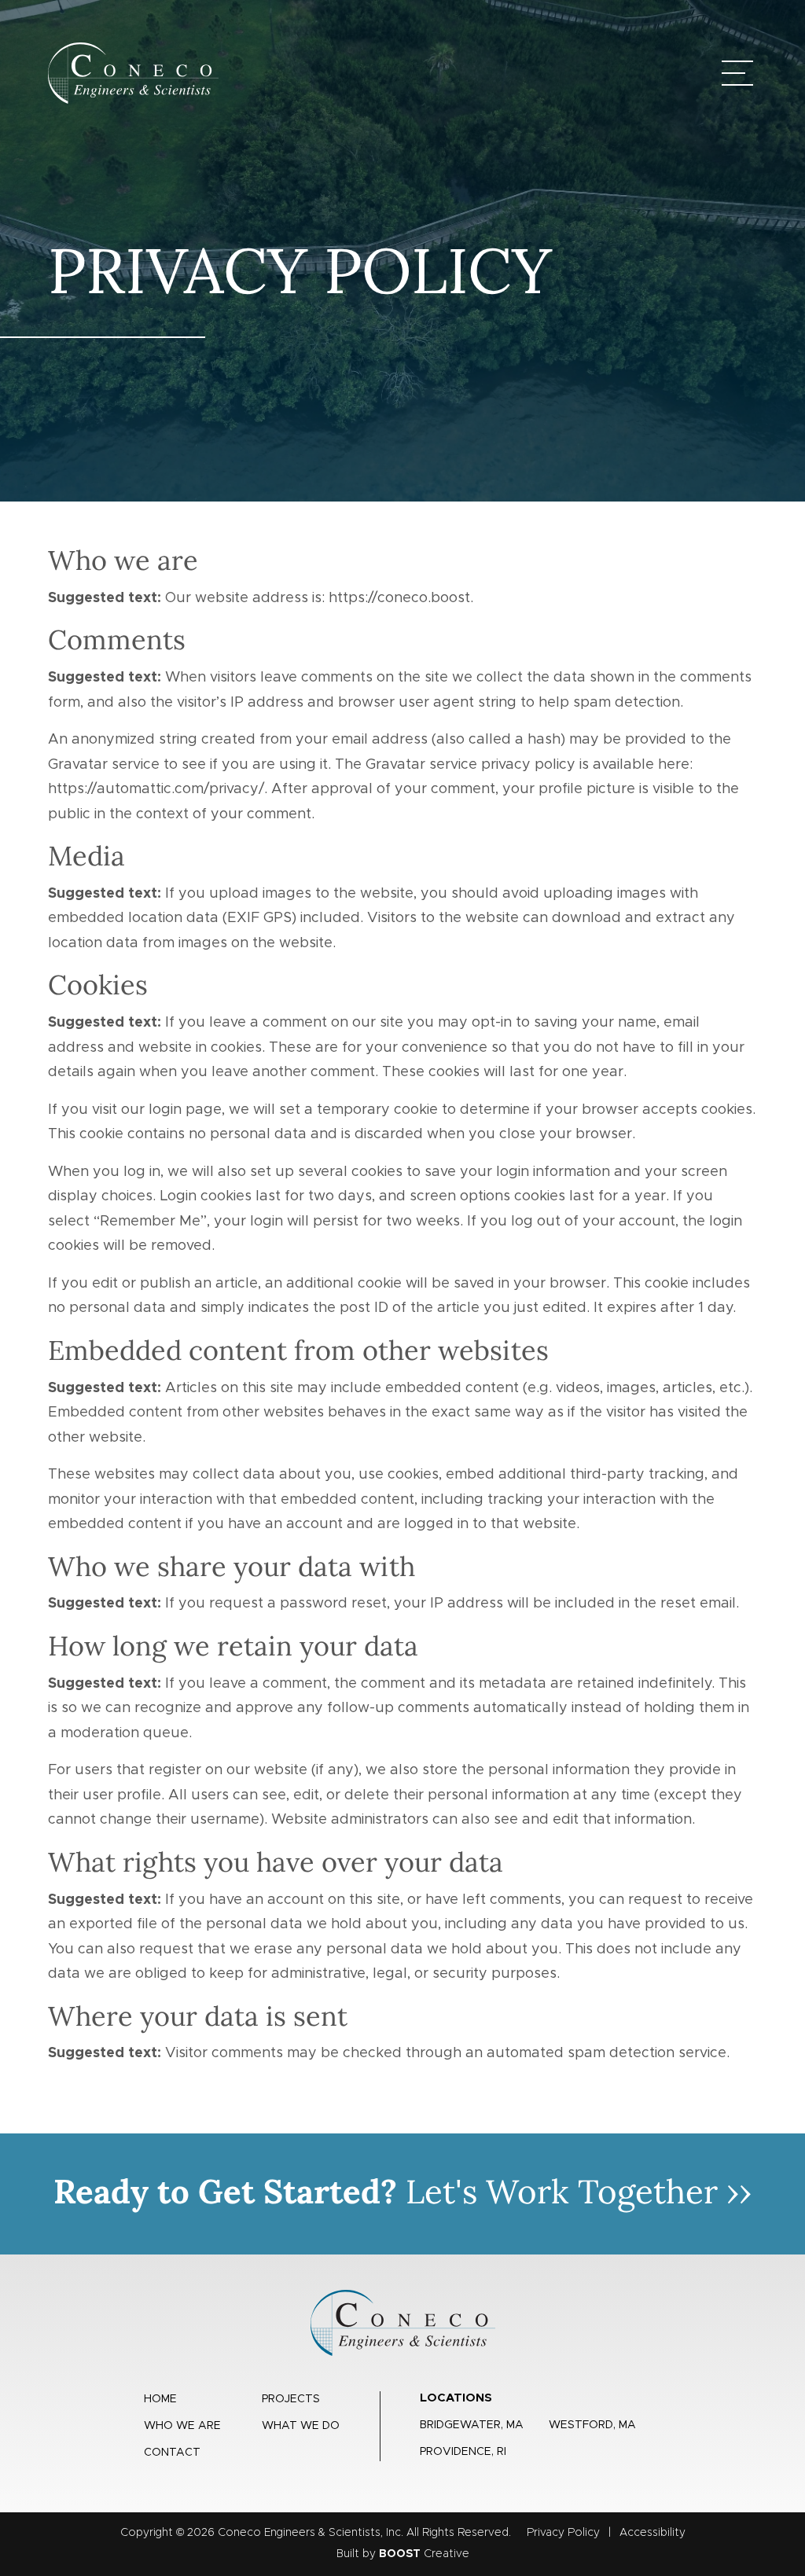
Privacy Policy (563, 2533)
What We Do (301, 2426)
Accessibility (652, 2533)
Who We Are (182, 2426)
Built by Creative (403, 2554)
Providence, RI (463, 2452)
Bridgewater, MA (472, 2425)
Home (160, 2399)
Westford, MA (592, 2425)
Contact (172, 2453)
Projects (291, 2399)
